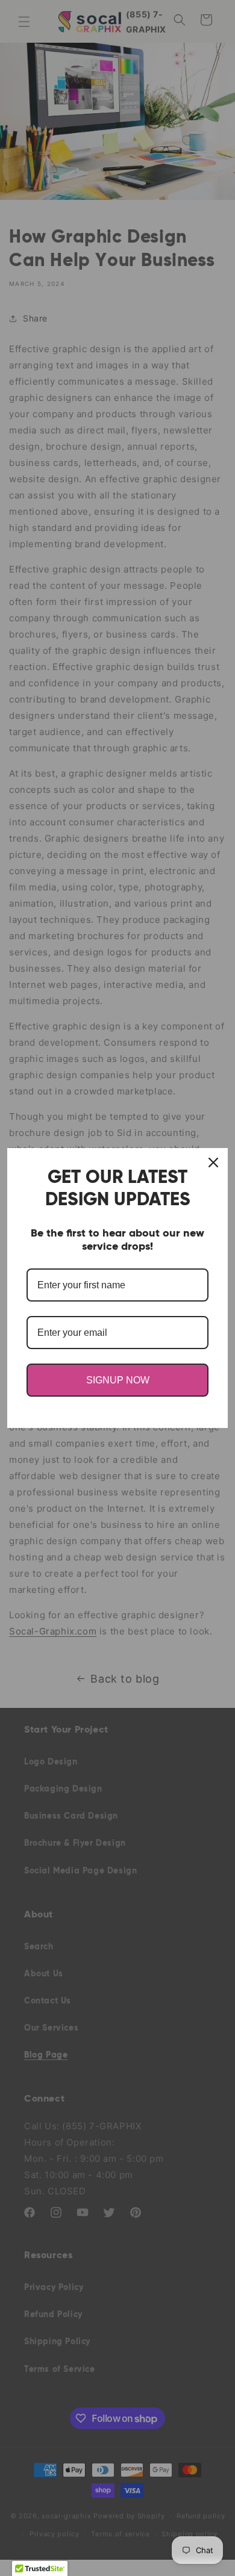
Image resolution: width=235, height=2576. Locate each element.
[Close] (213, 1162)
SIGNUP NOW (118, 1380)
